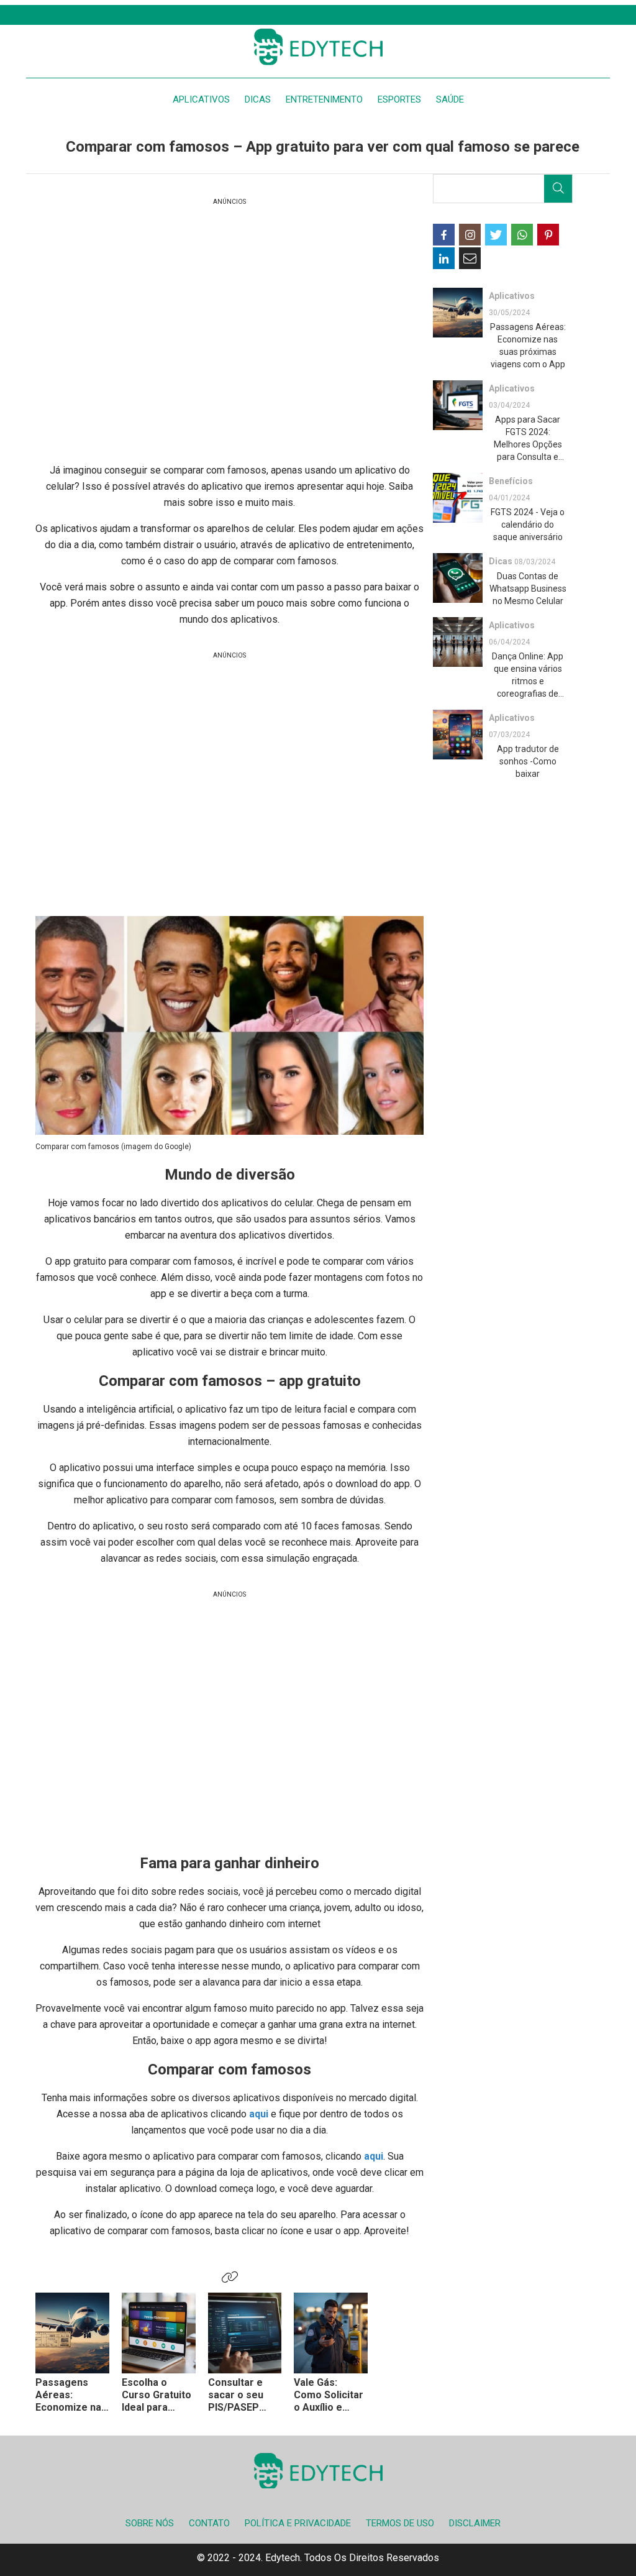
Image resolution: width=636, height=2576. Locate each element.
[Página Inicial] (318, 47)
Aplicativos (201, 99)
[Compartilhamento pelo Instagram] (470, 235)
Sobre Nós (150, 2523)
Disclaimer (475, 2523)
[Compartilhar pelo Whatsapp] (522, 235)
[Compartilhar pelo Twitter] (496, 235)
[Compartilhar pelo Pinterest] (548, 235)
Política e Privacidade (298, 2523)
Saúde (450, 99)
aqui (260, 2114)
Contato (209, 2523)
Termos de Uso (400, 2523)
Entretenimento (324, 99)
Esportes (399, 99)
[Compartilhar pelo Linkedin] (444, 258)
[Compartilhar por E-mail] (470, 258)
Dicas (258, 99)
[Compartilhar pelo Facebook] (444, 235)
